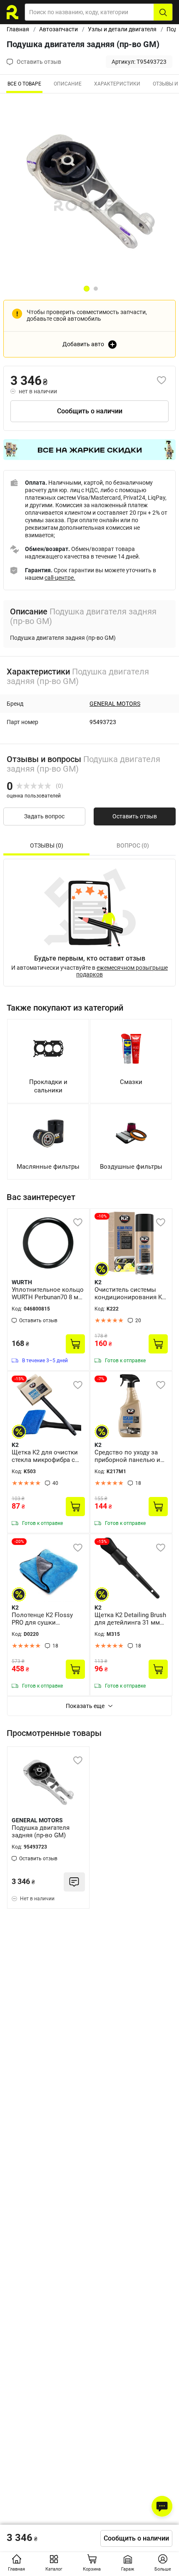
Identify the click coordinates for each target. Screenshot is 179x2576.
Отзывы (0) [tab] (47, 845)
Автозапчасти (58, 29)
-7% (101, 1379)
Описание (68, 84)
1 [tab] (87, 289)
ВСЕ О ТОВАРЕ (24, 84)
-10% (102, 1216)
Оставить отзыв (135, 816)
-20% (19, 1541)
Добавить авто (83, 344)
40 (55, 1483)
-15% (19, 1379)
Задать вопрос (44, 816)
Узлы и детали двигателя (122, 29)
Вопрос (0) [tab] (133, 845)
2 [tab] (96, 289)
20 (138, 1321)
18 (138, 1483)
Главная (18, 29)
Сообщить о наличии (90, 411)
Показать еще (85, 1706)
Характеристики (117, 84)
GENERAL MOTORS (115, 704)
